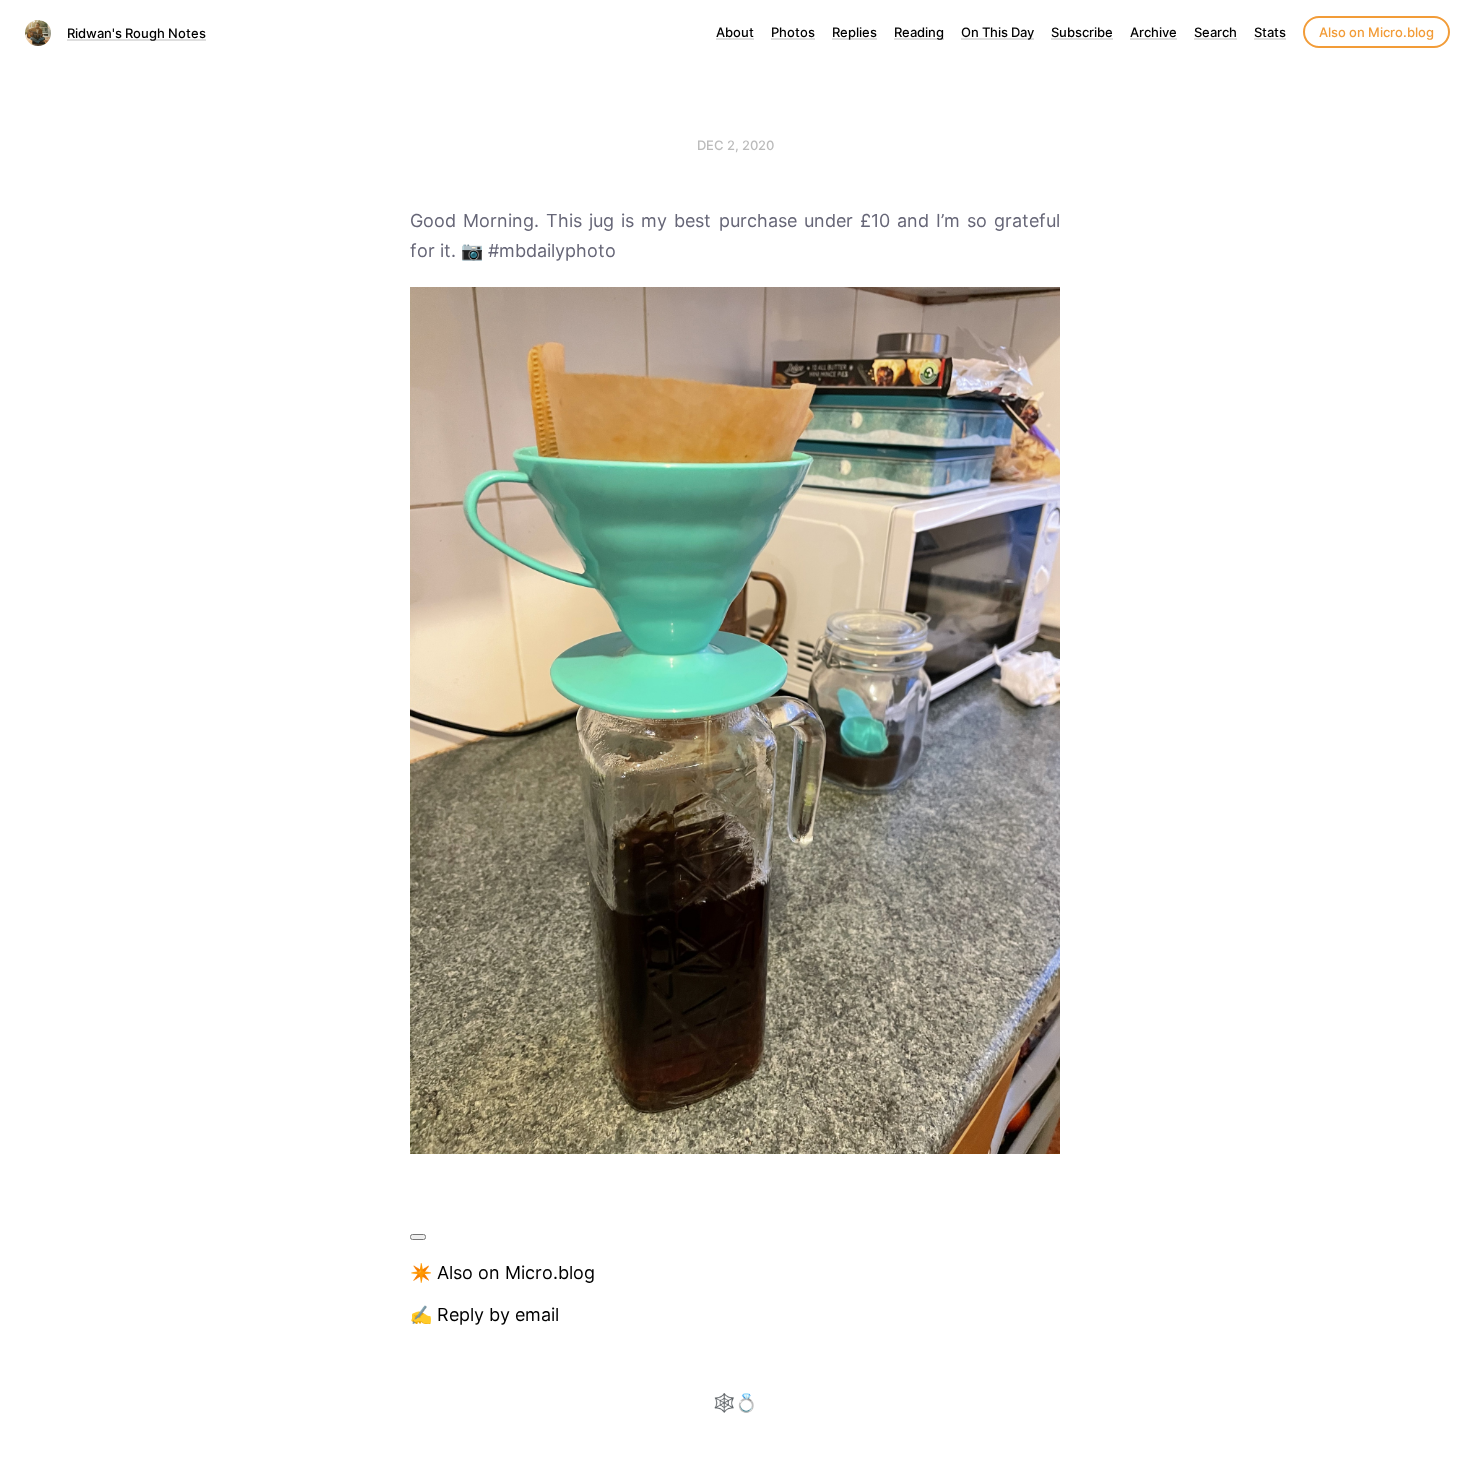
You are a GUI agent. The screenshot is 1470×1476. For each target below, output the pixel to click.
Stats (1270, 32)
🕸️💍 (735, 1402)
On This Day (997, 32)
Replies (854, 32)
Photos (793, 32)
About (735, 32)
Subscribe (1082, 32)
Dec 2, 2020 (735, 145)
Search (1215, 32)
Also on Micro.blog (1376, 32)
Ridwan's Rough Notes (136, 33)
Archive (1153, 32)
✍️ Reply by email (484, 1314)
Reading (919, 32)
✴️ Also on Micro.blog (502, 1272)
